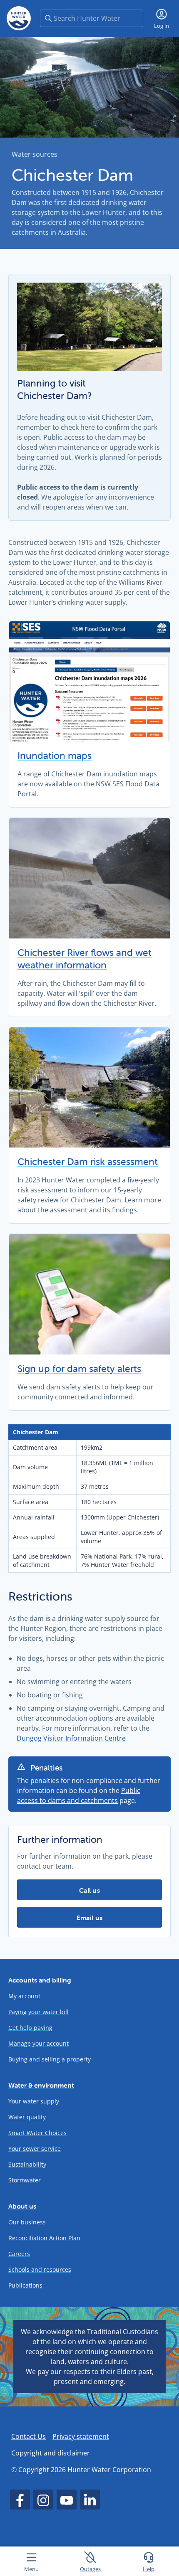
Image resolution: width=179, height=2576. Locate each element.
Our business (27, 2222)
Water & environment (41, 2085)
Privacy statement (81, 2436)
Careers (19, 2254)
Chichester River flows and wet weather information (85, 959)
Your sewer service (35, 2149)
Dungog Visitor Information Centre (71, 1738)
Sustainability (27, 2164)
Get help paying (30, 2028)
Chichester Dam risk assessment (88, 1162)
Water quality (27, 2117)
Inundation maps (55, 756)
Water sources (35, 154)
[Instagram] (43, 2500)
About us (22, 2206)
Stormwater (25, 2180)
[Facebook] (20, 2500)
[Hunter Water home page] (19, 18)
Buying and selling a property (50, 2059)
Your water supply (34, 2101)
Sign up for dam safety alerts (79, 1369)
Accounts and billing (40, 1980)
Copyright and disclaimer (51, 2453)
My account (24, 1996)
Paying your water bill (39, 2012)
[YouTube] (67, 2500)
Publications (25, 2285)
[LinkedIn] (90, 2500)
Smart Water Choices (37, 2133)
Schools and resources (40, 2269)
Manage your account (39, 2043)
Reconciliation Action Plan (44, 2238)
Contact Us (29, 2436)
